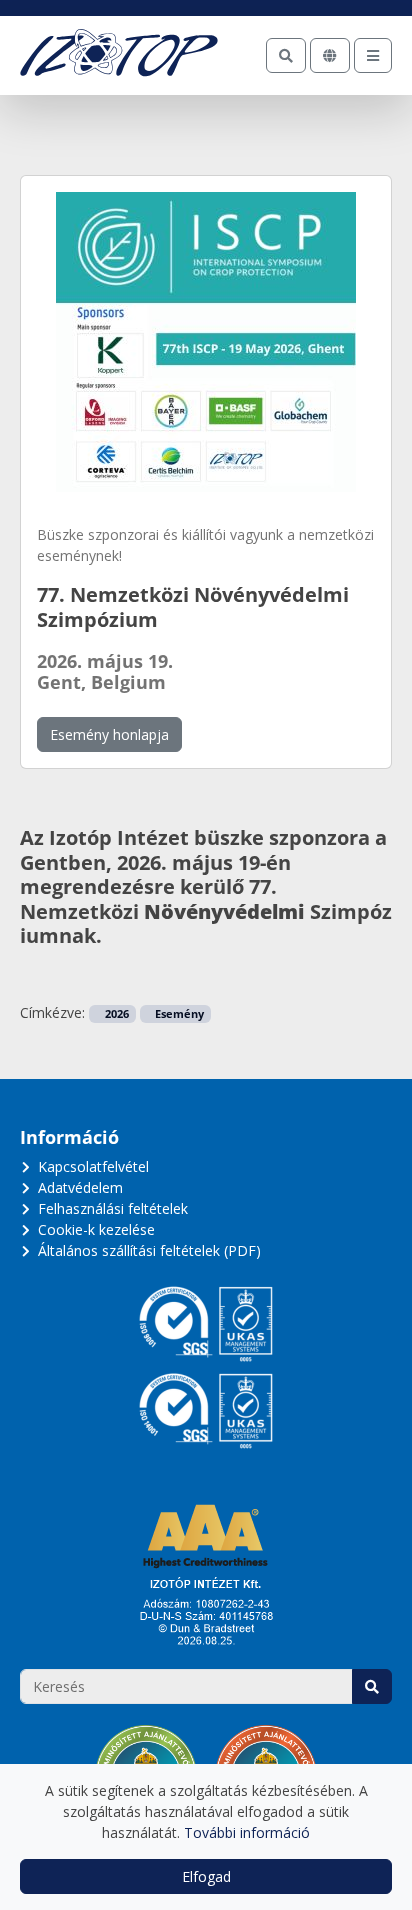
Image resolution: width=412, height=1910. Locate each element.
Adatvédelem (80, 1187)
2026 (115, 1014)
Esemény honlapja (109, 734)
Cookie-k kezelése (96, 1229)
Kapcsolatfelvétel (93, 1166)
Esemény (178, 1014)
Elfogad (206, 1876)
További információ (247, 1832)
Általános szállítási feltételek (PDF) (149, 1250)
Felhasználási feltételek (113, 1208)
